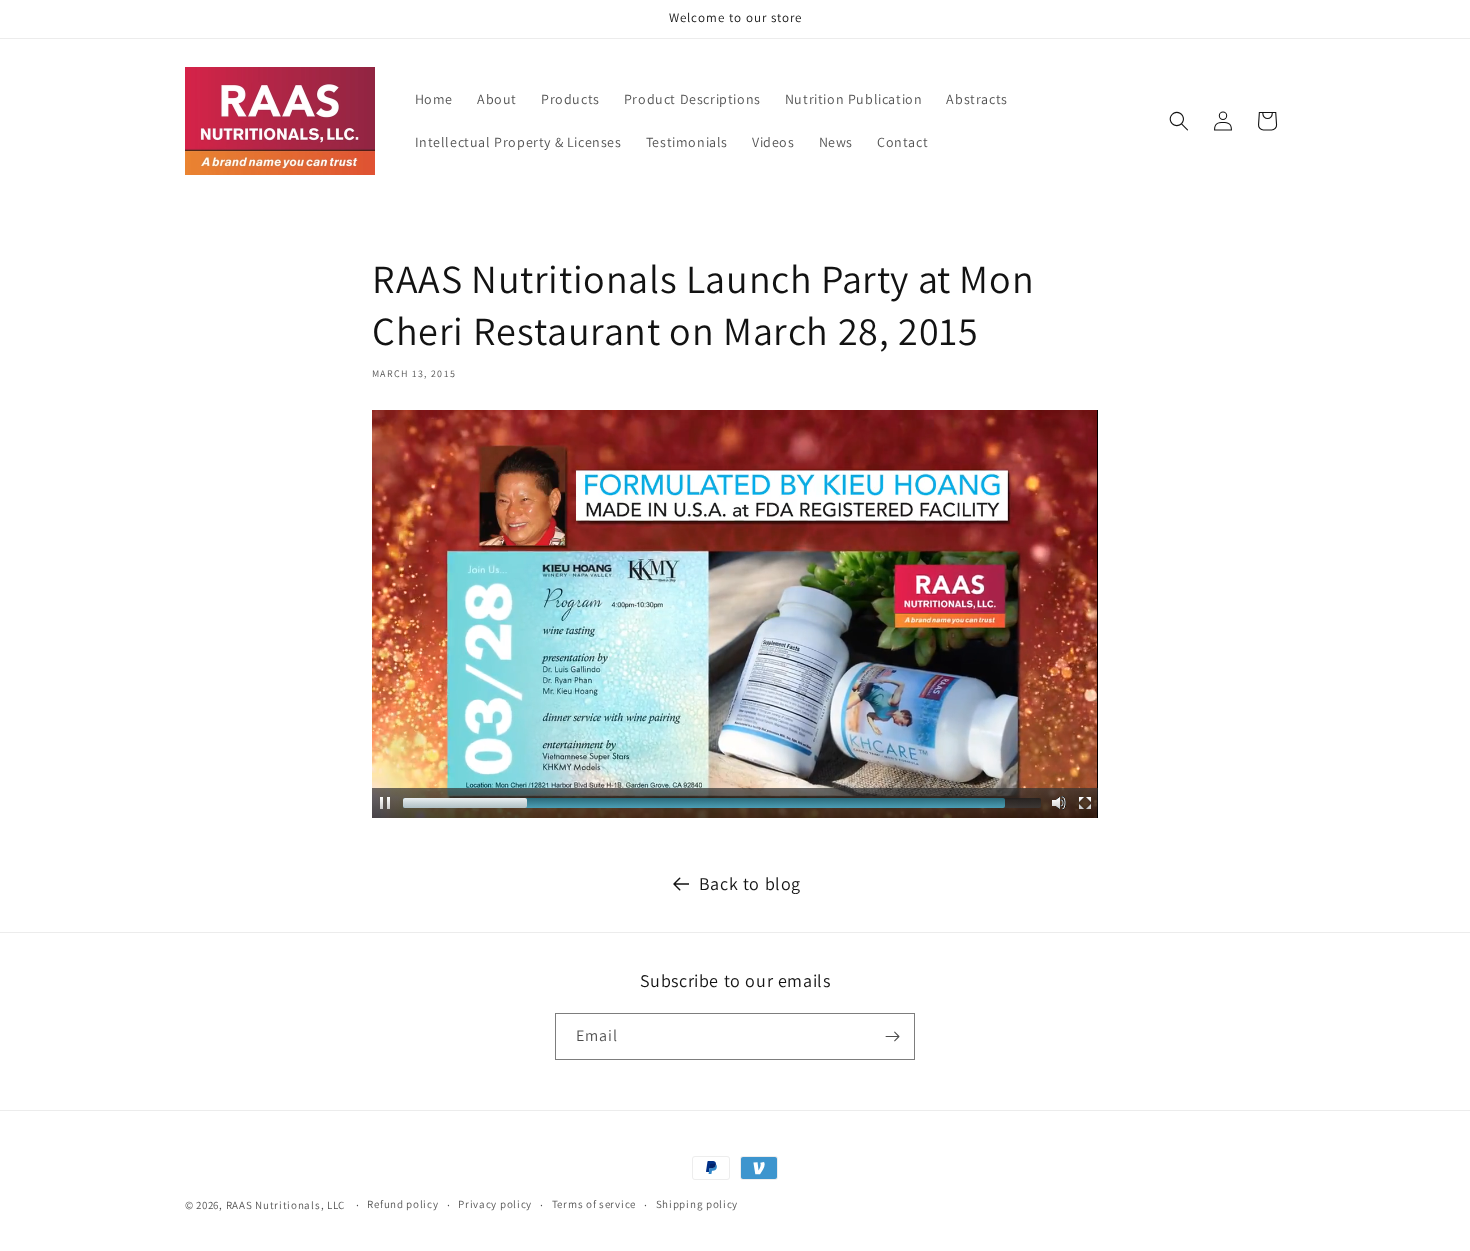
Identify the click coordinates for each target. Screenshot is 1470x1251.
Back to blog (750, 883)
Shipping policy (697, 1205)
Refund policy (402, 1205)
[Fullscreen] (1085, 803)
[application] (735, 614)
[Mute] (1059, 803)
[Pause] (385, 803)
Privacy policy (495, 1205)
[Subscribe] (892, 1036)
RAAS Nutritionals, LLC (285, 1205)
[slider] (722, 803)
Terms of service (594, 1205)
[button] (1179, 121)
